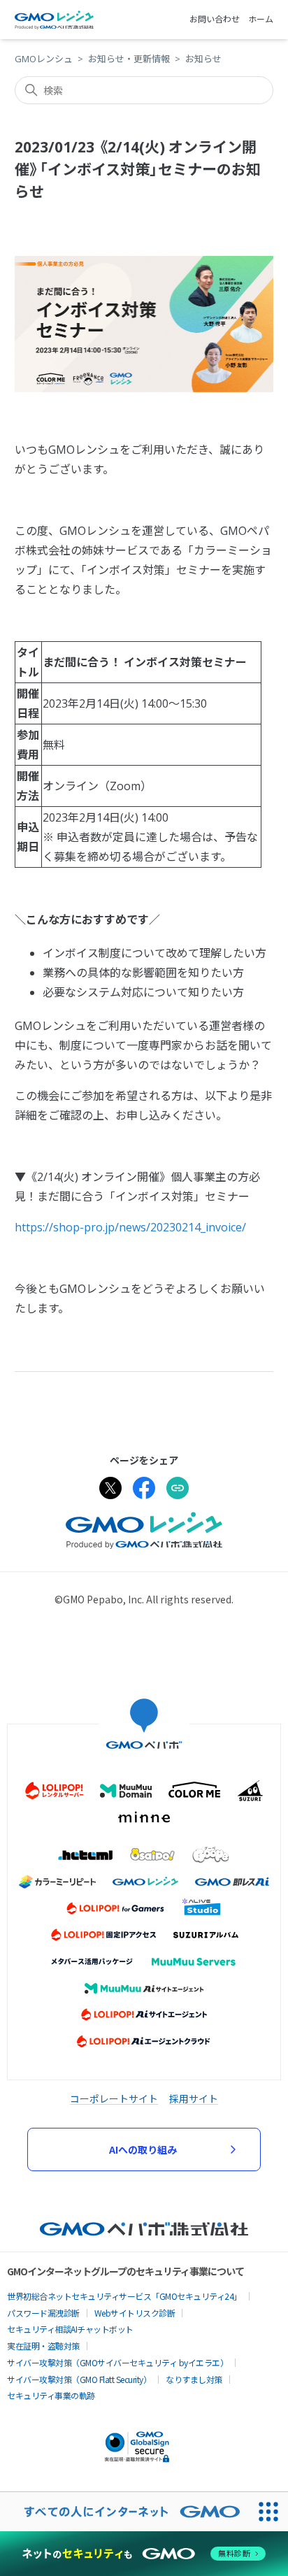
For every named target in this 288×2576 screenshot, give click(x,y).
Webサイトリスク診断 (135, 2313)
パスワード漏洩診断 (43, 2313)
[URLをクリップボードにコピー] (178, 1490)
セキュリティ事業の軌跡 (51, 2395)
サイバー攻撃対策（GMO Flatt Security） (79, 2379)
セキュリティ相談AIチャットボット (70, 2329)
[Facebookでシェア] (144, 1490)
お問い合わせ (215, 19)
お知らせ (203, 59)
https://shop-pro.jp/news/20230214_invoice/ (130, 1227)
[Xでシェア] (110, 1490)
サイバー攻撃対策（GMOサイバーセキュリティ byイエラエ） (117, 2362)
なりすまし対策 (194, 2379)
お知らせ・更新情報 (129, 59)
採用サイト (194, 2098)
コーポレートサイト (114, 2098)
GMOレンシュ (44, 59)
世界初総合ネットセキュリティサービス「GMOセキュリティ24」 (124, 2296)
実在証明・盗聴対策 (43, 2346)
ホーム (261, 19)
